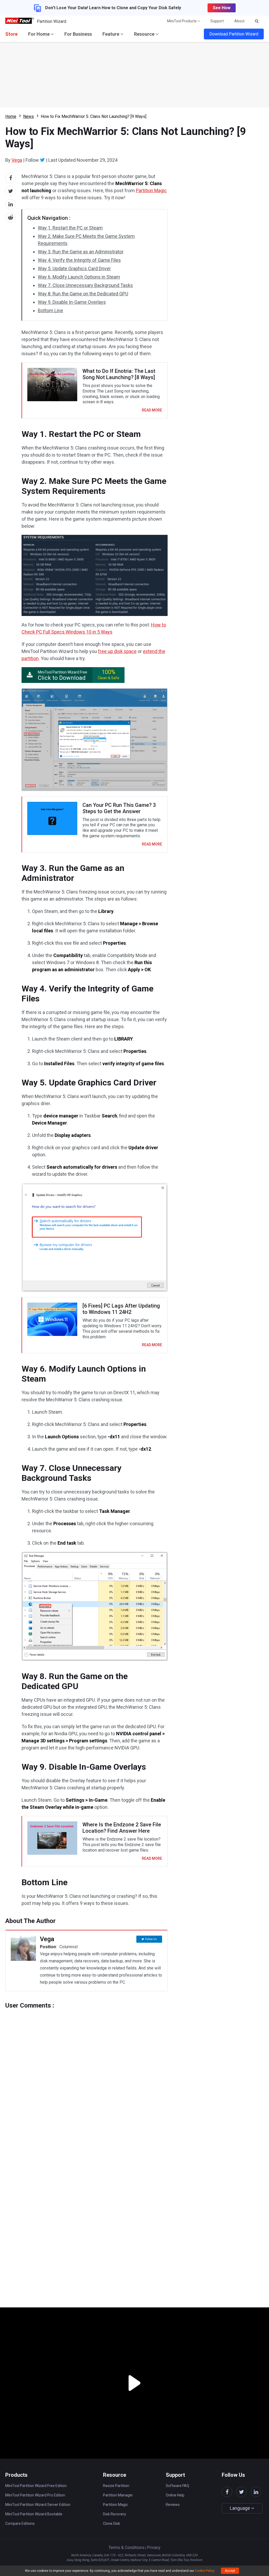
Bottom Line (50, 310)
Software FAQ (177, 2486)
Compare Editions (20, 2523)
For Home (39, 34)
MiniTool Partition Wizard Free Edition (36, 2486)
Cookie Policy (205, 2571)
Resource (145, 34)
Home (11, 116)
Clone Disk (112, 2523)
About (239, 21)
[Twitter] (42, 160)
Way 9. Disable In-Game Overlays (72, 302)
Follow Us (151, 1939)
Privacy (154, 2548)
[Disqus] (86, 2075)
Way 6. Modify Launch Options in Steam (79, 277)
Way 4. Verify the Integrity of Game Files (79, 260)
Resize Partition (116, 2486)
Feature (111, 34)
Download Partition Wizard (234, 34)
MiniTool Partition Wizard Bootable (34, 2514)
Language (240, 2508)
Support (217, 21)
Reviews (173, 2505)
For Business (78, 34)
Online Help (175, 2495)
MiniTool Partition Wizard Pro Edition (35, 2495)
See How (222, 8)
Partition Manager (118, 2495)
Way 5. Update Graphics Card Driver (74, 268)
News (29, 116)
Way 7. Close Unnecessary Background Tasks (85, 285)
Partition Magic (151, 190)
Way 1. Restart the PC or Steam (70, 228)
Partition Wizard (51, 21)
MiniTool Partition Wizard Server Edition (38, 2505)
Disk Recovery (115, 2514)
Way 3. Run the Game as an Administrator (81, 252)
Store (11, 34)
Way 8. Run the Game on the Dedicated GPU (83, 294)
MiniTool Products (182, 21)
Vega (17, 160)
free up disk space (117, 651)
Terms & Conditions (126, 2548)
